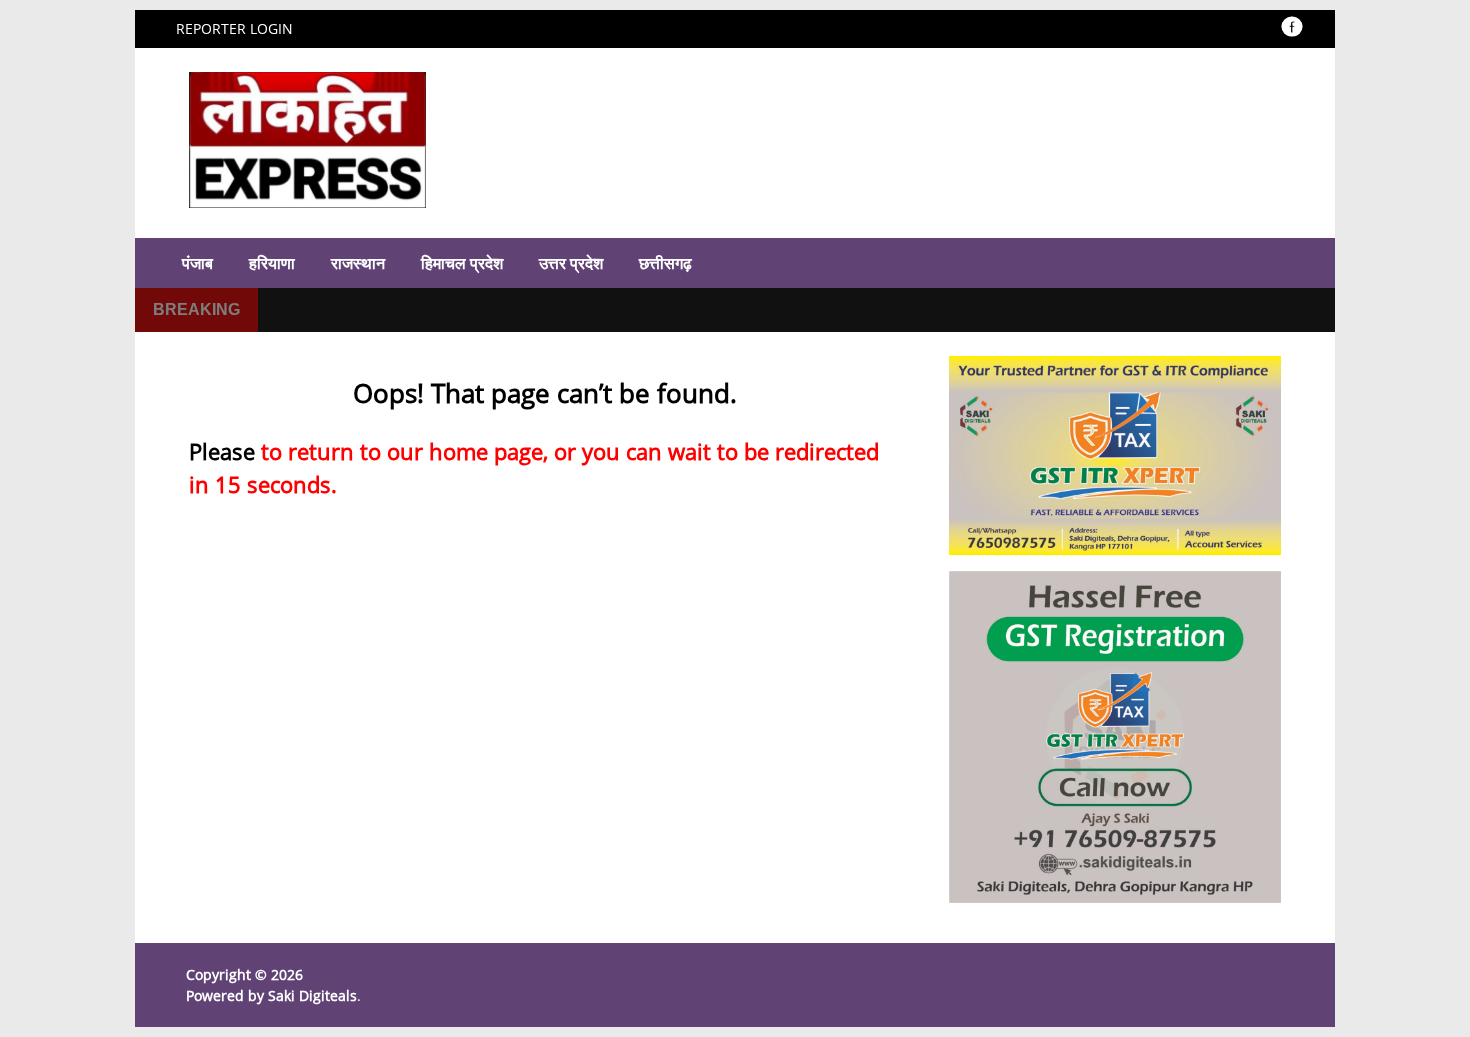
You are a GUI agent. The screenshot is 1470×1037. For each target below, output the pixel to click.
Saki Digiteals (312, 995)
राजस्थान (358, 263)
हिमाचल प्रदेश (462, 263)
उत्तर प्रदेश (571, 263)
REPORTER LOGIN (234, 28)
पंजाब (197, 263)
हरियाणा (272, 263)
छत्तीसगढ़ (665, 263)
